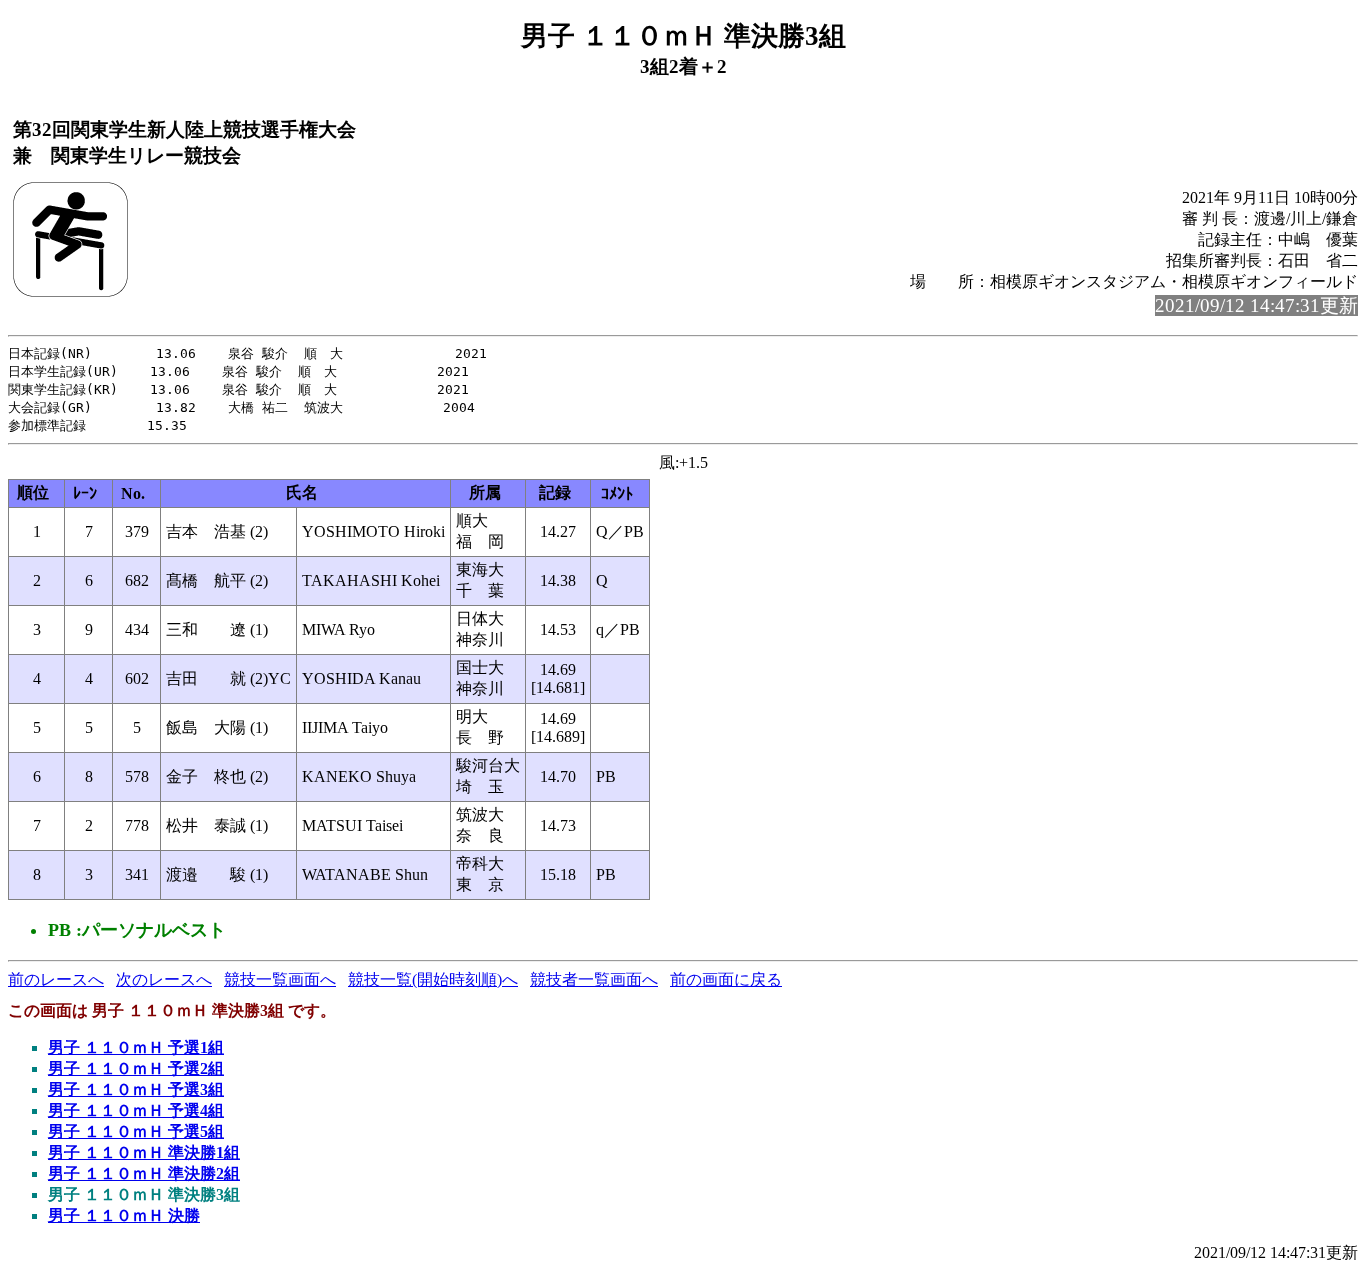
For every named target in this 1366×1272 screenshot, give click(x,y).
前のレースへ (56, 979)
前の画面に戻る (726, 979)
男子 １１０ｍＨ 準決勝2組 (144, 1173)
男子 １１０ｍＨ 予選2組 (136, 1068)
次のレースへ (164, 979)
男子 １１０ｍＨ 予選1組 (136, 1047)
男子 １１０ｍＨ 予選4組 (136, 1110)
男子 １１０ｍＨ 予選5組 (136, 1131)
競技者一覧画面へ (594, 979)
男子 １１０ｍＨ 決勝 (124, 1215)
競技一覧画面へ (280, 979)
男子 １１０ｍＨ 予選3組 (136, 1089)
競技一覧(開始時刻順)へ (433, 979)
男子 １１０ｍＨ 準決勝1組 (144, 1152)
